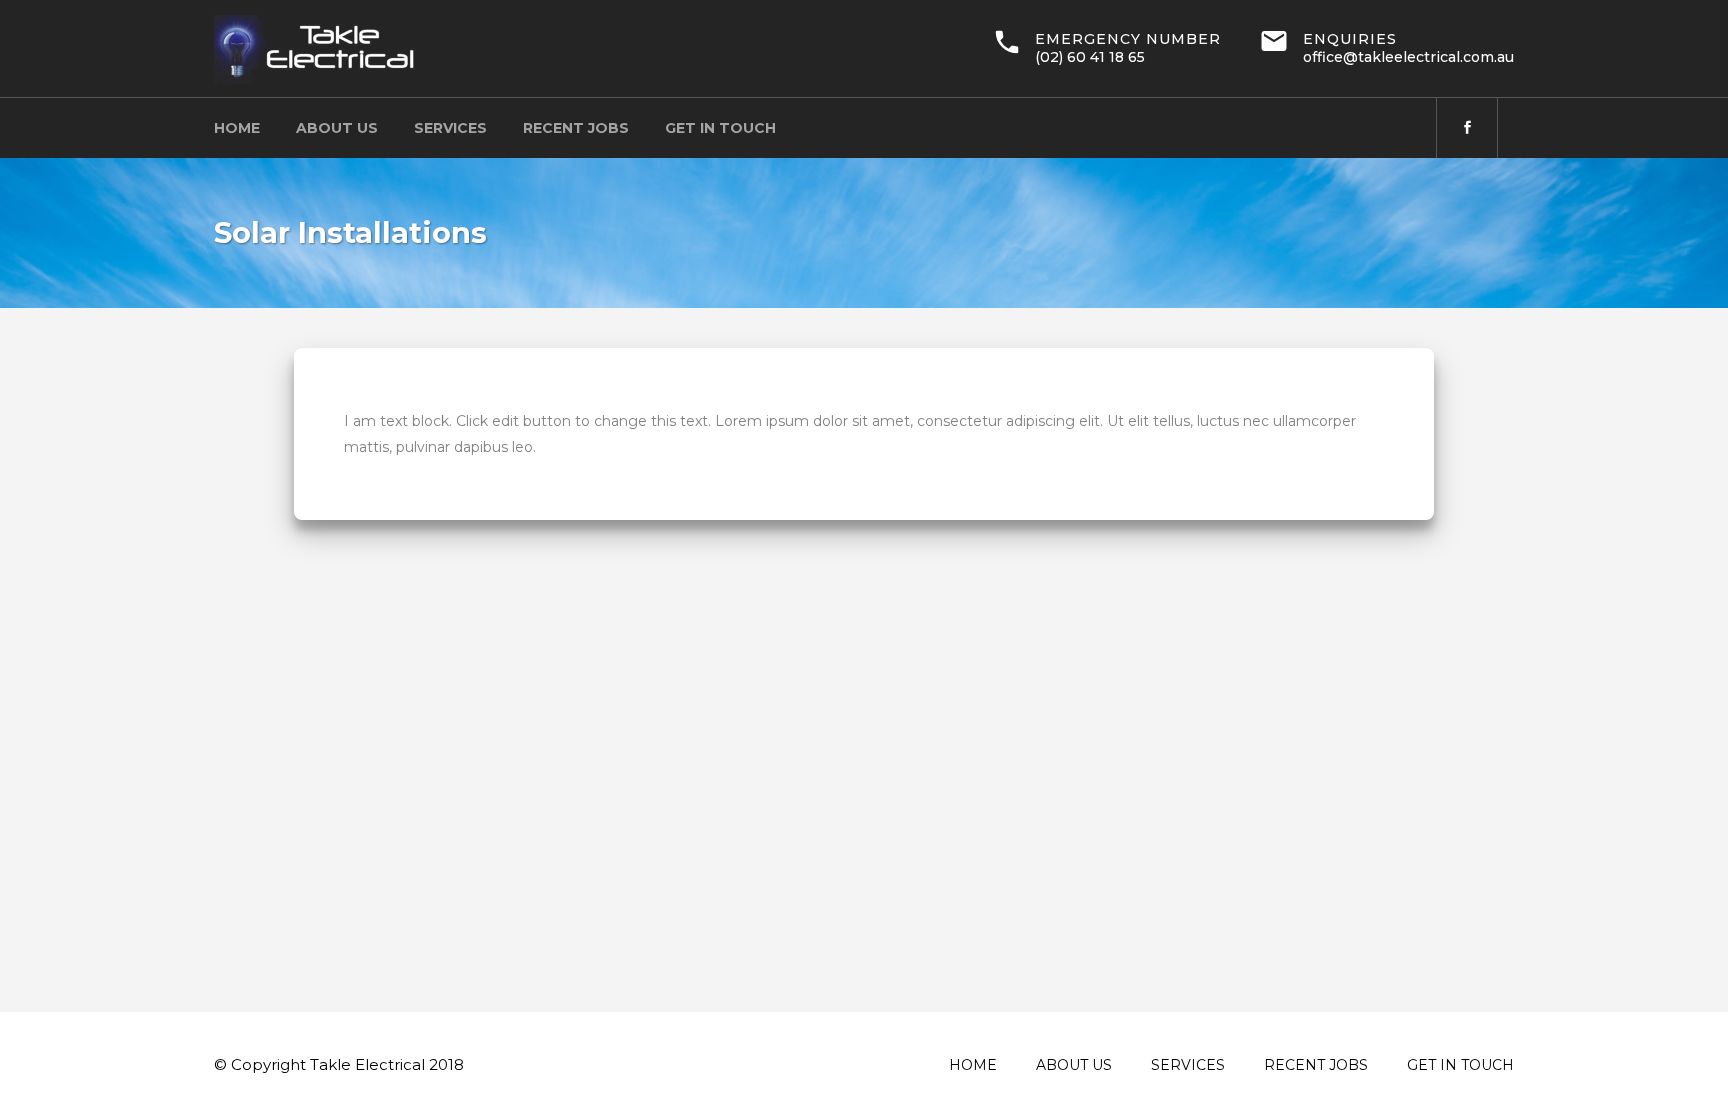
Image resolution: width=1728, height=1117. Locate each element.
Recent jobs (1316, 1065)
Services (1188, 1065)
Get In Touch (1460, 1065)
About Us (1074, 1065)
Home (973, 1065)
